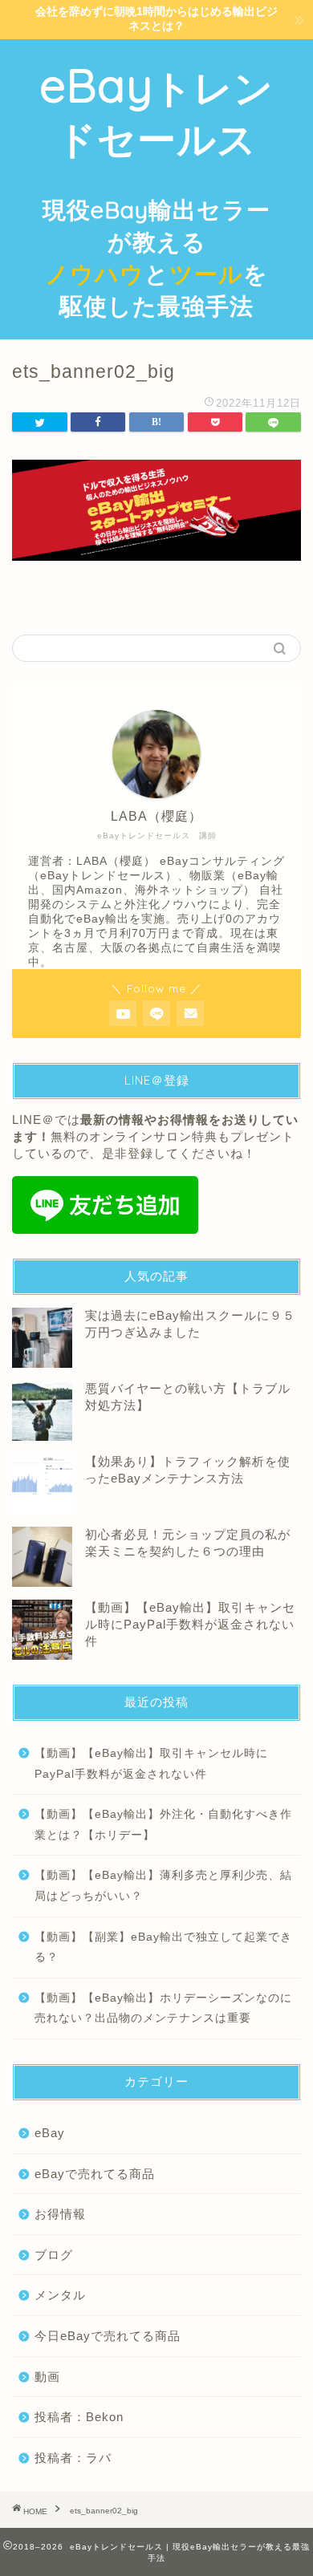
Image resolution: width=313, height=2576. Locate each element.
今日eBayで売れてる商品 (108, 2336)
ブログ (54, 2255)
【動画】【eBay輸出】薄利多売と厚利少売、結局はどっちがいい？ (163, 1886)
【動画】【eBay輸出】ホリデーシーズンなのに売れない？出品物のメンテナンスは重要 (163, 2008)
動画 (47, 2377)
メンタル (60, 2295)
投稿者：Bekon (79, 2417)
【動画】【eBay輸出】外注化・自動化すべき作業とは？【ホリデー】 (163, 1825)
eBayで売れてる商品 (95, 2174)
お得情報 (60, 2214)
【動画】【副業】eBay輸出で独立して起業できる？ (163, 1947)
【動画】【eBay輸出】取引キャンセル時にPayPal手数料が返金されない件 (190, 1624)
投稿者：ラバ (73, 2458)
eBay (50, 2133)
